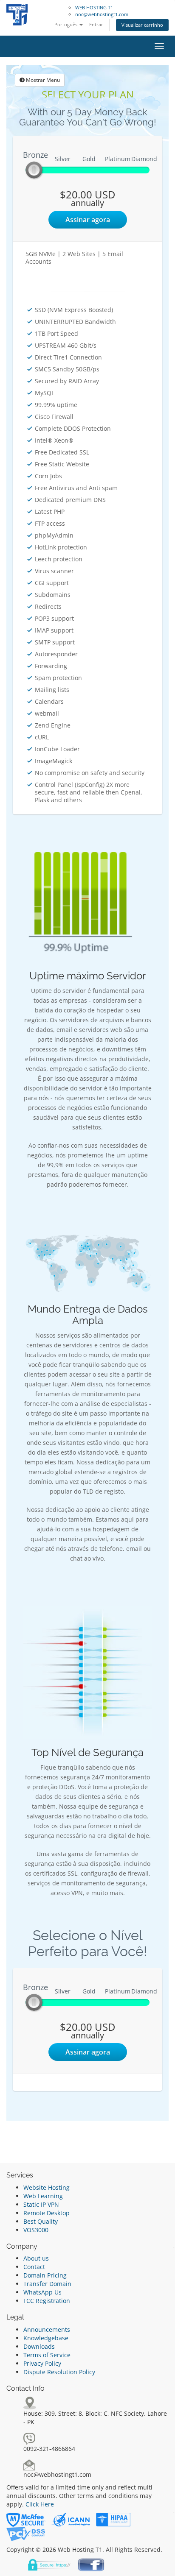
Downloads (39, 2346)
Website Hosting (47, 2187)
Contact (34, 2267)
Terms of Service (47, 2355)
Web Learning (43, 2196)
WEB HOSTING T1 (94, 7)
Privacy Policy (42, 2363)
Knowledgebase (46, 2338)
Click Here (40, 2504)
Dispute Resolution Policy (59, 2372)
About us (36, 2258)
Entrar (96, 24)
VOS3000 (36, 2230)
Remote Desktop (47, 2213)
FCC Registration (47, 2301)
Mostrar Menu (42, 80)
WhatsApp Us (42, 2292)
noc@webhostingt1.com (102, 14)
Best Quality (41, 2221)
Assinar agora (88, 220)
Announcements (47, 2329)
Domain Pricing (45, 2275)
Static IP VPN (41, 2204)
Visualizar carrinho (142, 25)
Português (66, 24)
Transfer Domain (47, 2284)
